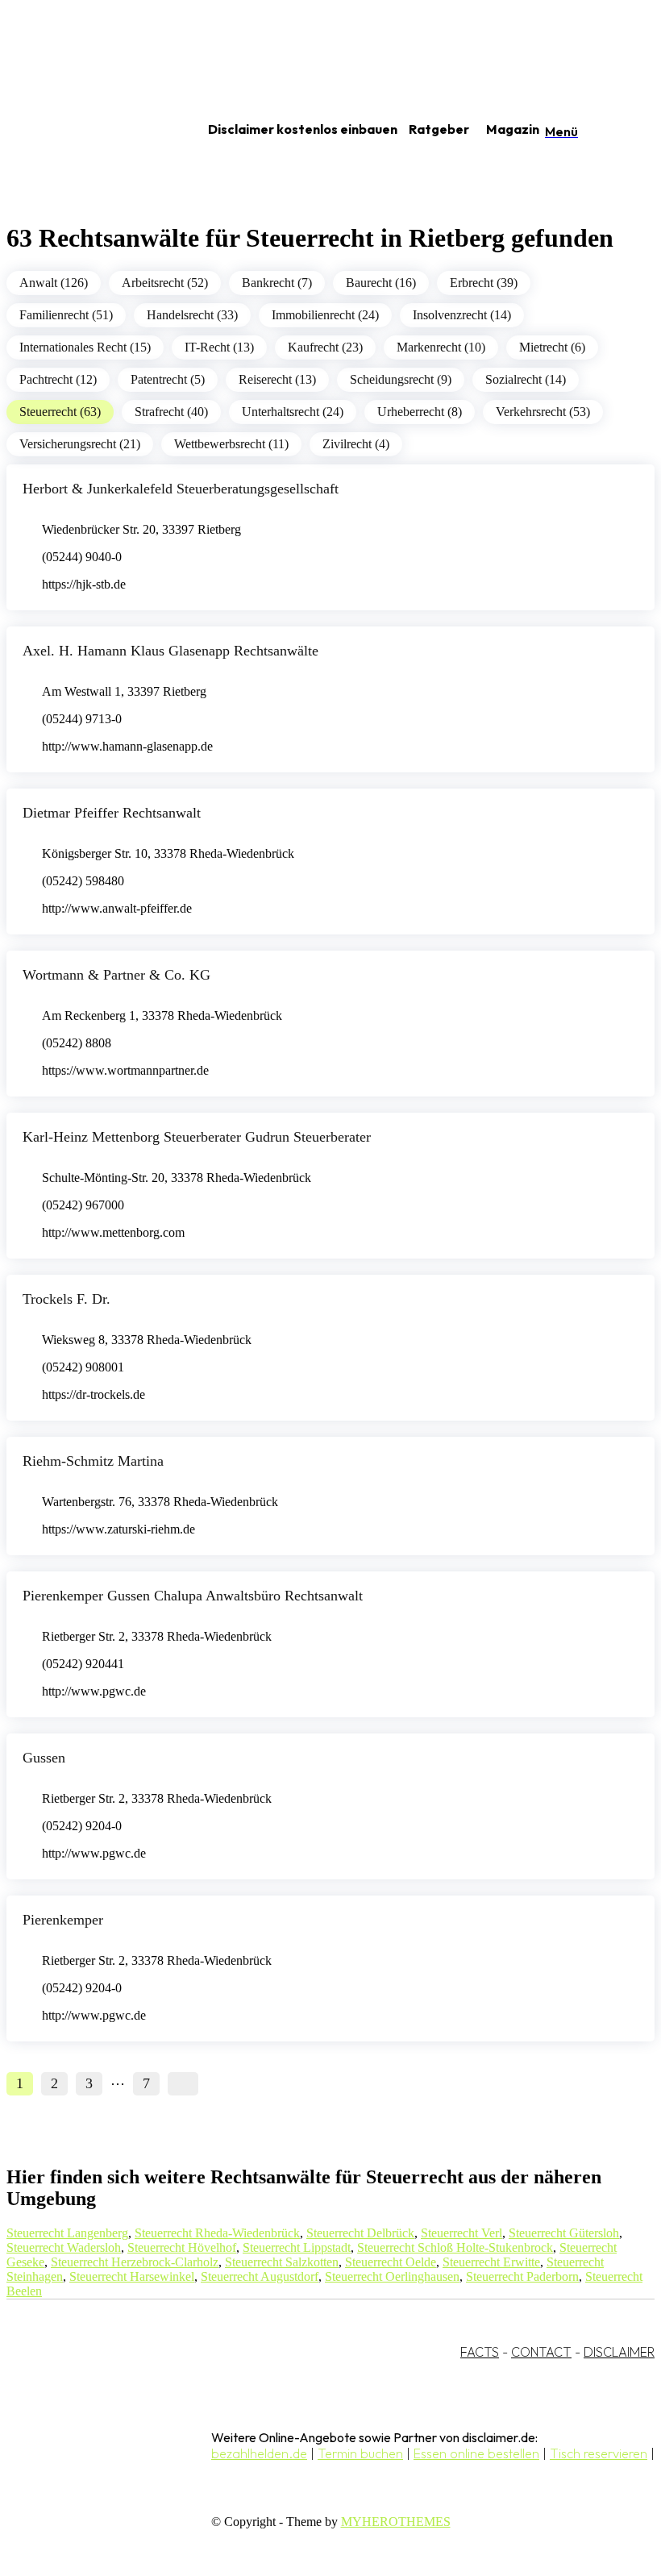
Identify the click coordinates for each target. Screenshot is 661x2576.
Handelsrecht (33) (192, 315)
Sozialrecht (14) (526, 379)
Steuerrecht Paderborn (522, 2276)
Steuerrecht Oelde (391, 2262)
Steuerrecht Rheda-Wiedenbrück (217, 2233)
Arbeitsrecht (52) (165, 283)
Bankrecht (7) (277, 283)
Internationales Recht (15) (85, 347)
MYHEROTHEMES (396, 2522)
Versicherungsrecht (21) (80, 444)
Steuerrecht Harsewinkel (132, 2276)
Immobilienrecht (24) (325, 315)
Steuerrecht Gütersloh (564, 2233)
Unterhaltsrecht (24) (293, 412)
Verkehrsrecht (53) (543, 412)
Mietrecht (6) (552, 347)
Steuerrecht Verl (461, 2233)
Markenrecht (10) (441, 347)
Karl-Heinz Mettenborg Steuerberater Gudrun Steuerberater (197, 1137)
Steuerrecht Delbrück (360, 2233)
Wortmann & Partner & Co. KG (116, 975)
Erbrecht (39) (484, 283)
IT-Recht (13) (219, 347)
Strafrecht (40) (171, 412)
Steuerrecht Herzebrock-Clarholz (135, 2262)
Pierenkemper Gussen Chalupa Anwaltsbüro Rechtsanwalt (193, 1596)
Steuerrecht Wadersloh (64, 2247)
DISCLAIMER (619, 2352)
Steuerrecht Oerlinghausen (392, 2276)
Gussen (44, 1758)
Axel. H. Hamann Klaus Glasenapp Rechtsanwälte (170, 651)
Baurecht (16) (381, 283)
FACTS (480, 2352)
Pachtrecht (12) (58, 379)
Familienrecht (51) (66, 315)
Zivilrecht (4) (356, 444)
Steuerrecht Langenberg (67, 2233)
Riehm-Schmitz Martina (93, 1461)
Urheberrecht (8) (420, 412)
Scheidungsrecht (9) (401, 379)
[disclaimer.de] (87, 130)
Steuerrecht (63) (60, 412)
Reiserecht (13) (277, 379)
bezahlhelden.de (259, 2453)
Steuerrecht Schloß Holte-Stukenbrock (455, 2247)
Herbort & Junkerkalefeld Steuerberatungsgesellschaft (181, 489)
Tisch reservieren (599, 2453)
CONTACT (541, 2352)
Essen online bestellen (476, 2453)
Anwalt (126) (54, 283)
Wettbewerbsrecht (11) (231, 444)
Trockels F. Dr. (67, 1299)
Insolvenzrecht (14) (462, 315)
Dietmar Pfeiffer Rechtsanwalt (112, 813)
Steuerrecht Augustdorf (260, 2276)
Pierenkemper (63, 1920)
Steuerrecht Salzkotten (282, 2262)
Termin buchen (360, 2453)
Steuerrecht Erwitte (491, 2262)
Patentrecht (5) (168, 379)
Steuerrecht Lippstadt (297, 2247)
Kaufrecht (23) (325, 347)
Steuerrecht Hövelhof (182, 2247)
